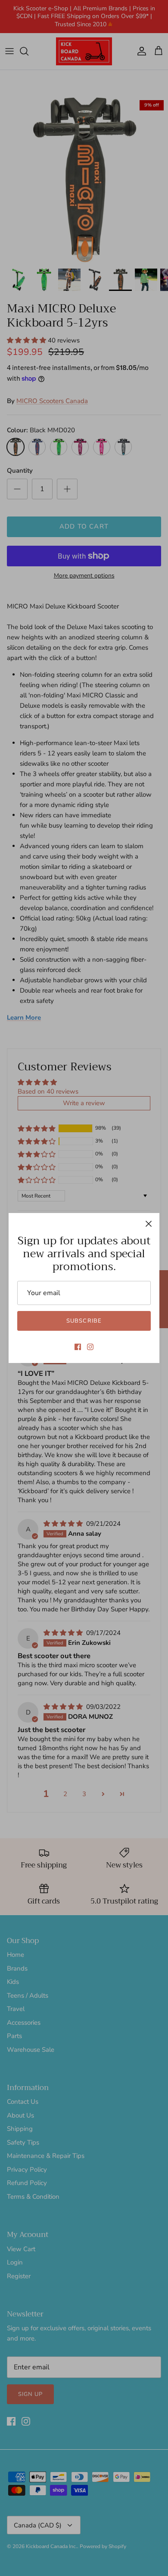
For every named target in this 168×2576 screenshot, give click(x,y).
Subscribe (84, 1321)
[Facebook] (78, 1347)
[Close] (149, 1224)
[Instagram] (90, 1347)
